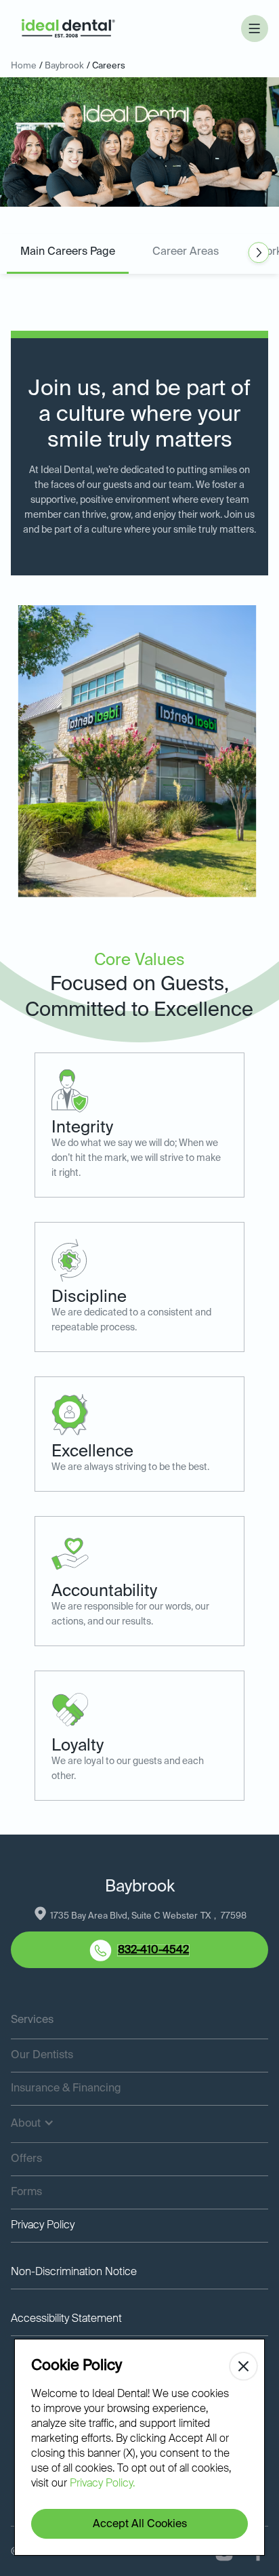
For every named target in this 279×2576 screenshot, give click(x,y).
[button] (255, 28)
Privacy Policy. (102, 2484)
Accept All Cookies (140, 2524)
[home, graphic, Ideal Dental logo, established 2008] (68, 29)
